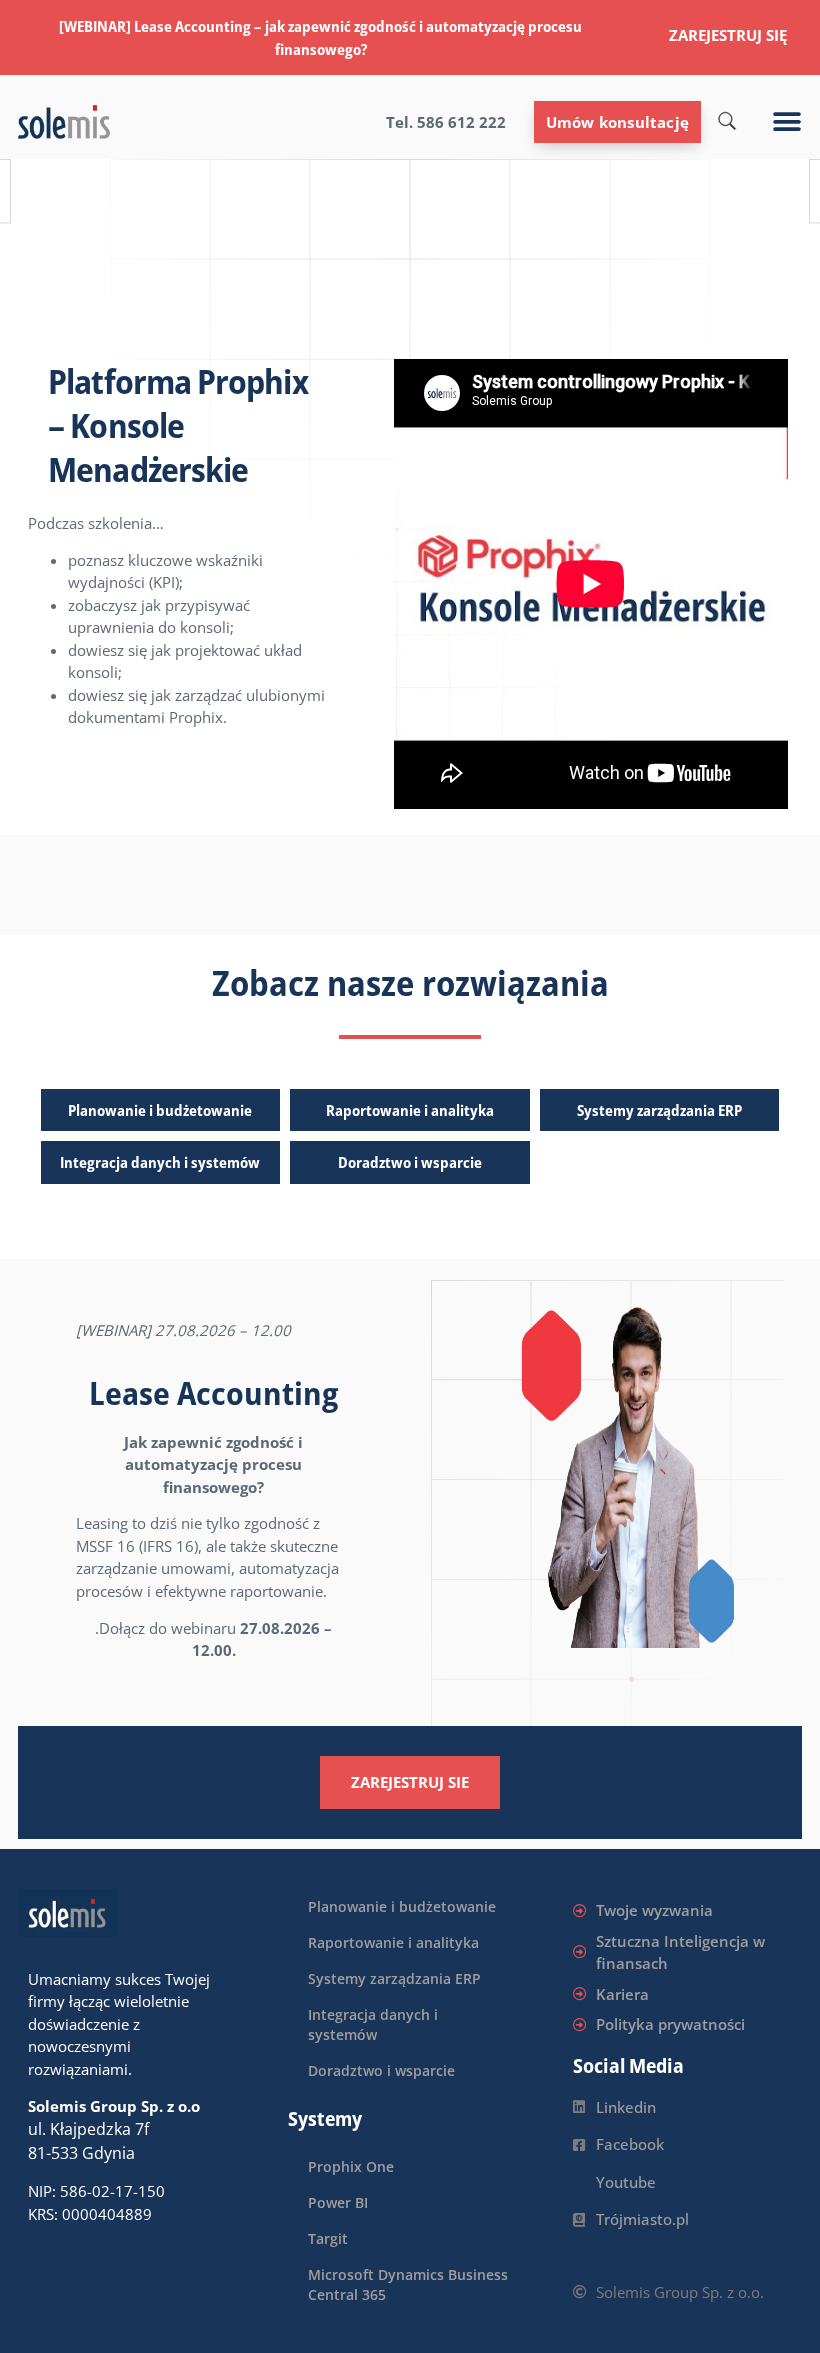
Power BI (338, 2202)
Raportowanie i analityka (410, 1110)
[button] (787, 122)
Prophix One (351, 2166)
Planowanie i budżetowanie (160, 1110)
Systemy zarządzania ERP (659, 1110)
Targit (328, 2238)
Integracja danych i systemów (160, 1162)
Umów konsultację (617, 122)
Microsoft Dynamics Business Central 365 (408, 2284)
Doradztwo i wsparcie (410, 1162)
